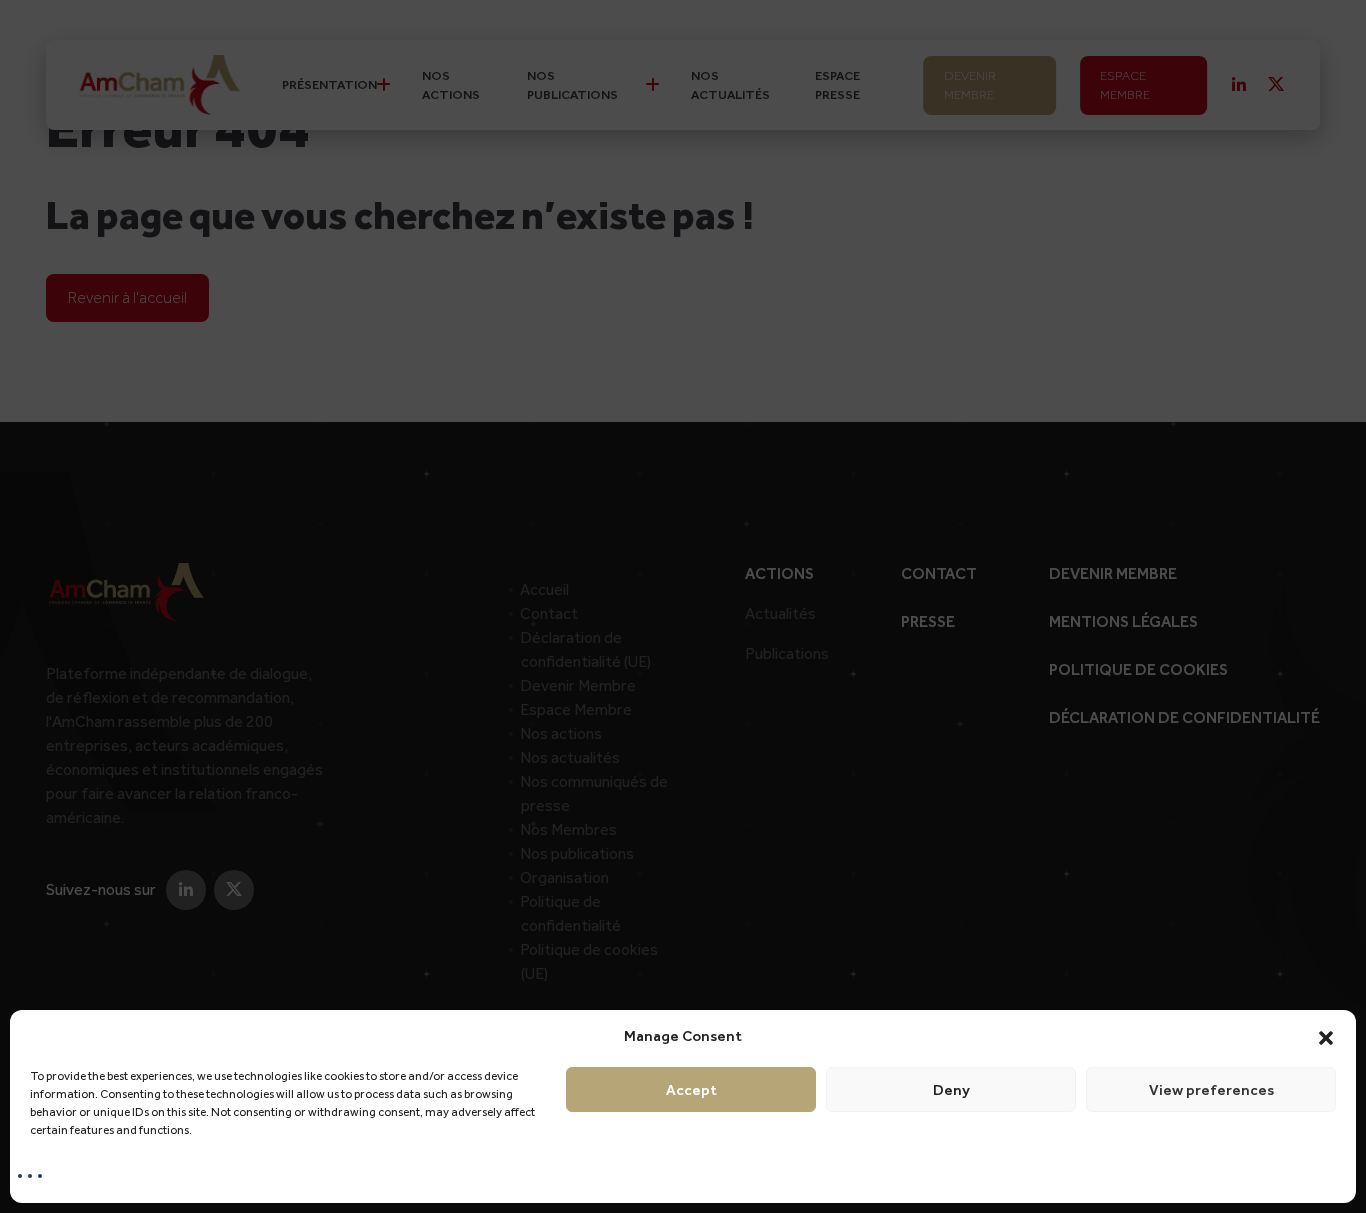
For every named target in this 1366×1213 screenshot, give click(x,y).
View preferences (1211, 1090)
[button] (1326, 1036)
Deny (951, 1090)
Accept (691, 1090)
